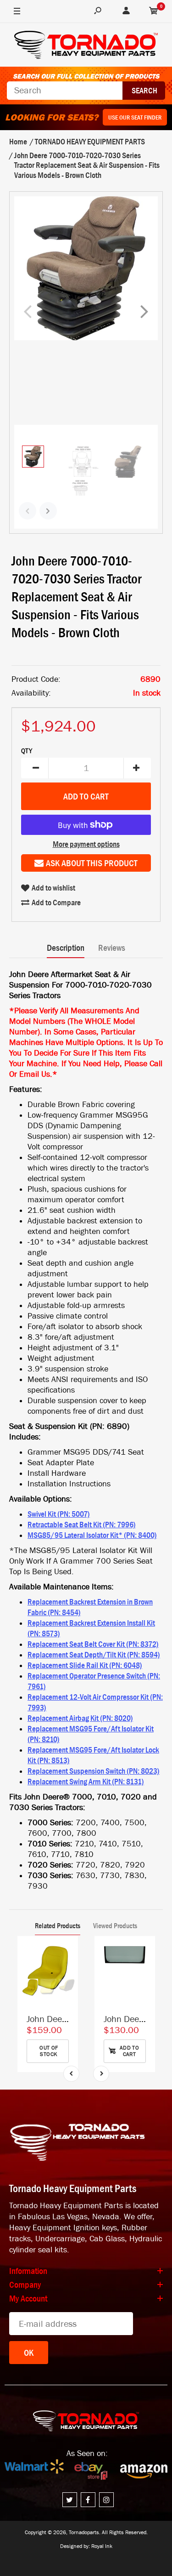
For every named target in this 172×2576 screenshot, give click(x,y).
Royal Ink (102, 2546)
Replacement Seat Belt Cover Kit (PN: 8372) (93, 1644)
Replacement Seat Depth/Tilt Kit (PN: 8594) (94, 1655)
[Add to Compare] (67, 1952)
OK (29, 2353)
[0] (154, 11)
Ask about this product (92, 863)
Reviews (112, 948)
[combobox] (65, 91)
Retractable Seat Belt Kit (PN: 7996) (82, 1525)
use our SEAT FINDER (135, 117)
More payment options (86, 844)
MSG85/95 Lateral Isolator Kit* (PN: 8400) (92, 1535)
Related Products (58, 1925)
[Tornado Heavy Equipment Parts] (86, 46)
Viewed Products (115, 1925)
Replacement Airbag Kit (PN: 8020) (80, 1718)
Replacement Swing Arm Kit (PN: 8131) (86, 1782)
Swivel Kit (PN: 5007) (59, 1514)
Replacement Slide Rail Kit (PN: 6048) (85, 1665)
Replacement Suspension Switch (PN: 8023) (94, 1771)
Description (66, 948)
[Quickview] (67, 1989)
